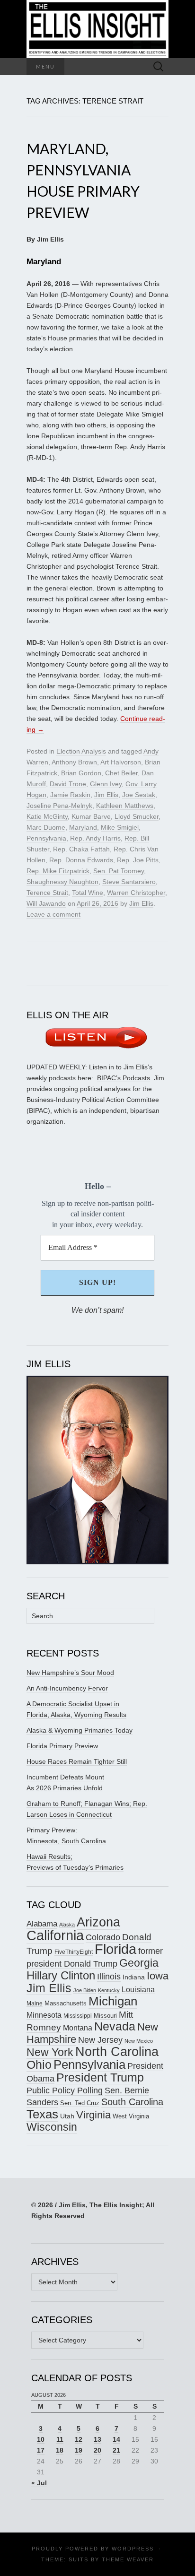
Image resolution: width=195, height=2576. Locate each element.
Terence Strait (47, 893)
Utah (67, 2116)
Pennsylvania (46, 838)
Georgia (139, 1963)
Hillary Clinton (61, 1975)
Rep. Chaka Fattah (81, 849)
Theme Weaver (128, 2559)
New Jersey (100, 2040)
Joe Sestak (139, 795)
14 (116, 2439)
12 (79, 2439)
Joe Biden (85, 1990)
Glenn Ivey (106, 784)
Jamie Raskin (70, 795)
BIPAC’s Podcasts (124, 1078)
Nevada (115, 2026)
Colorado (103, 1937)
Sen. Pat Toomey (119, 871)
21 (116, 2450)
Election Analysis (81, 751)
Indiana (134, 1977)
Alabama (42, 1924)
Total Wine (88, 893)
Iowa (158, 1976)
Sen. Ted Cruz (80, 2103)
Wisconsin (52, 2127)
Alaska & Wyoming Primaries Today (80, 1730)
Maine (35, 2003)
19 (79, 2450)
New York (50, 2052)
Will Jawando (46, 903)
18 (60, 2450)
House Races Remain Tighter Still (77, 1761)
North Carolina (117, 2052)
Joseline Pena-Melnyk (59, 806)
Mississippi (78, 2016)
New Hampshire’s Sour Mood (70, 1673)
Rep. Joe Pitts (138, 860)
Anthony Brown (74, 762)
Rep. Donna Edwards (81, 860)
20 (97, 2450)
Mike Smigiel (120, 827)
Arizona (98, 1922)
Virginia (93, 2115)
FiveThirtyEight (74, 1952)
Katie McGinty (47, 816)
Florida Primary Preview (62, 1746)
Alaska (67, 1925)
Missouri (105, 2016)
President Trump (100, 2077)
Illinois (109, 1976)
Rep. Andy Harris (95, 838)
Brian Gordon (81, 773)
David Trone (68, 784)
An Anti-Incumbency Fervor (67, 1688)
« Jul (39, 2483)
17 (41, 2450)
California (55, 1935)
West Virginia (131, 2116)
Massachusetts (66, 2004)
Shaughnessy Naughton (62, 882)
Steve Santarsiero (129, 882)
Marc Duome (46, 827)
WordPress (133, 2549)
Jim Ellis (106, 795)
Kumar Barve (91, 816)
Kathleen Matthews (125, 806)
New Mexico (139, 2041)
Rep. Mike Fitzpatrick (58, 871)
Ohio (39, 2064)
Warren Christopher (136, 893)
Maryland (83, 827)
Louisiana (138, 1990)
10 (41, 2439)
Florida (115, 1949)
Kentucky (109, 1990)
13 (97, 2439)
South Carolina (132, 2102)
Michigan (113, 2001)
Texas (42, 2114)
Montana (78, 2028)
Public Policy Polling (65, 2090)
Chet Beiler (121, 773)
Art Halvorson (121, 762)
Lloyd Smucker (137, 816)
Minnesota (44, 2015)
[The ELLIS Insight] (97, 29)
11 (60, 2439)
